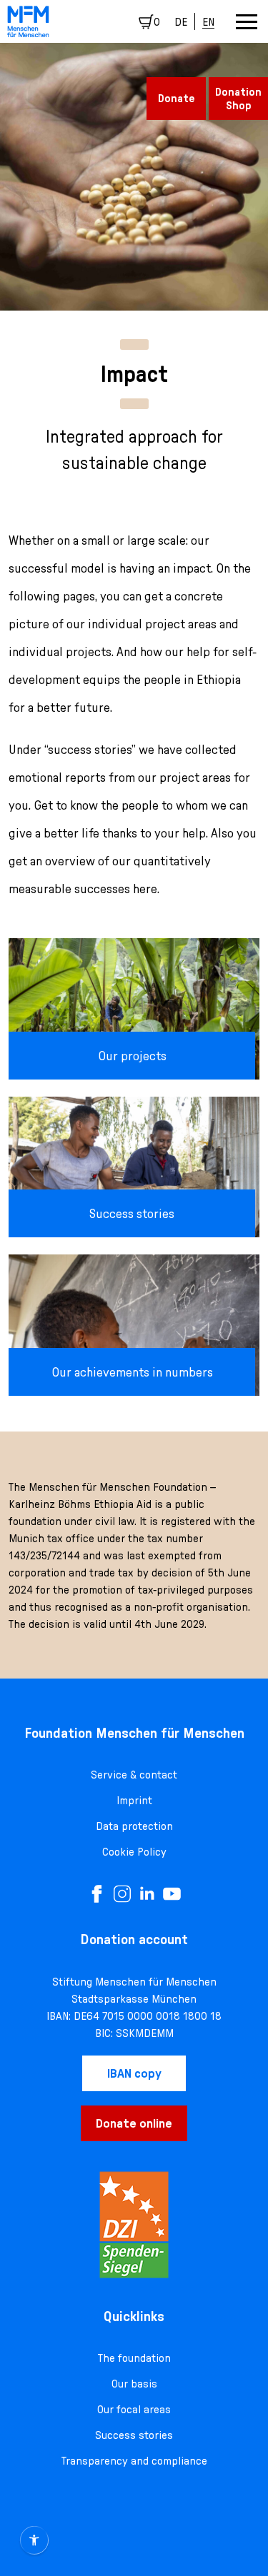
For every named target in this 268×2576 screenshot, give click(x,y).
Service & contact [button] (134, 1774)
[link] (28, 22)
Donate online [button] (134, 2123)
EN (208, 21)
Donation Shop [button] (238, 98)
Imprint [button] (134, 1800)
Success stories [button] (134, 2435)
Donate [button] (177, 98)
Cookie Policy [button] (134, 1851)
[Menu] (247, 22)
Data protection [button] (134, 1826)
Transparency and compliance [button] (134, 2460)
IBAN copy (134, 2073)
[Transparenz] (134, 2225)
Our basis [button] (134, 2383)
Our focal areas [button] (134, 2409)
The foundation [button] (134, 2358)
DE (181, 21)
